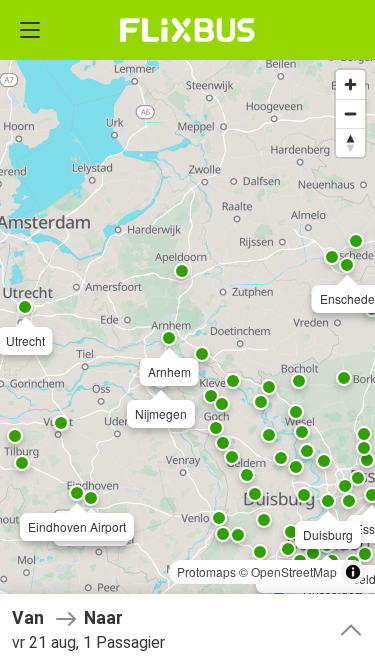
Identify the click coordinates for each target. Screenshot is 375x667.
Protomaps (206, 571)
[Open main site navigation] (30, 30)
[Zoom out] (350, 113)
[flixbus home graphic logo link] (187, 30)
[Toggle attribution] (353, 572)
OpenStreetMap (294, 571)
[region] (187, 333)
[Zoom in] (350, 84)
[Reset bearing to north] (350, 142)
